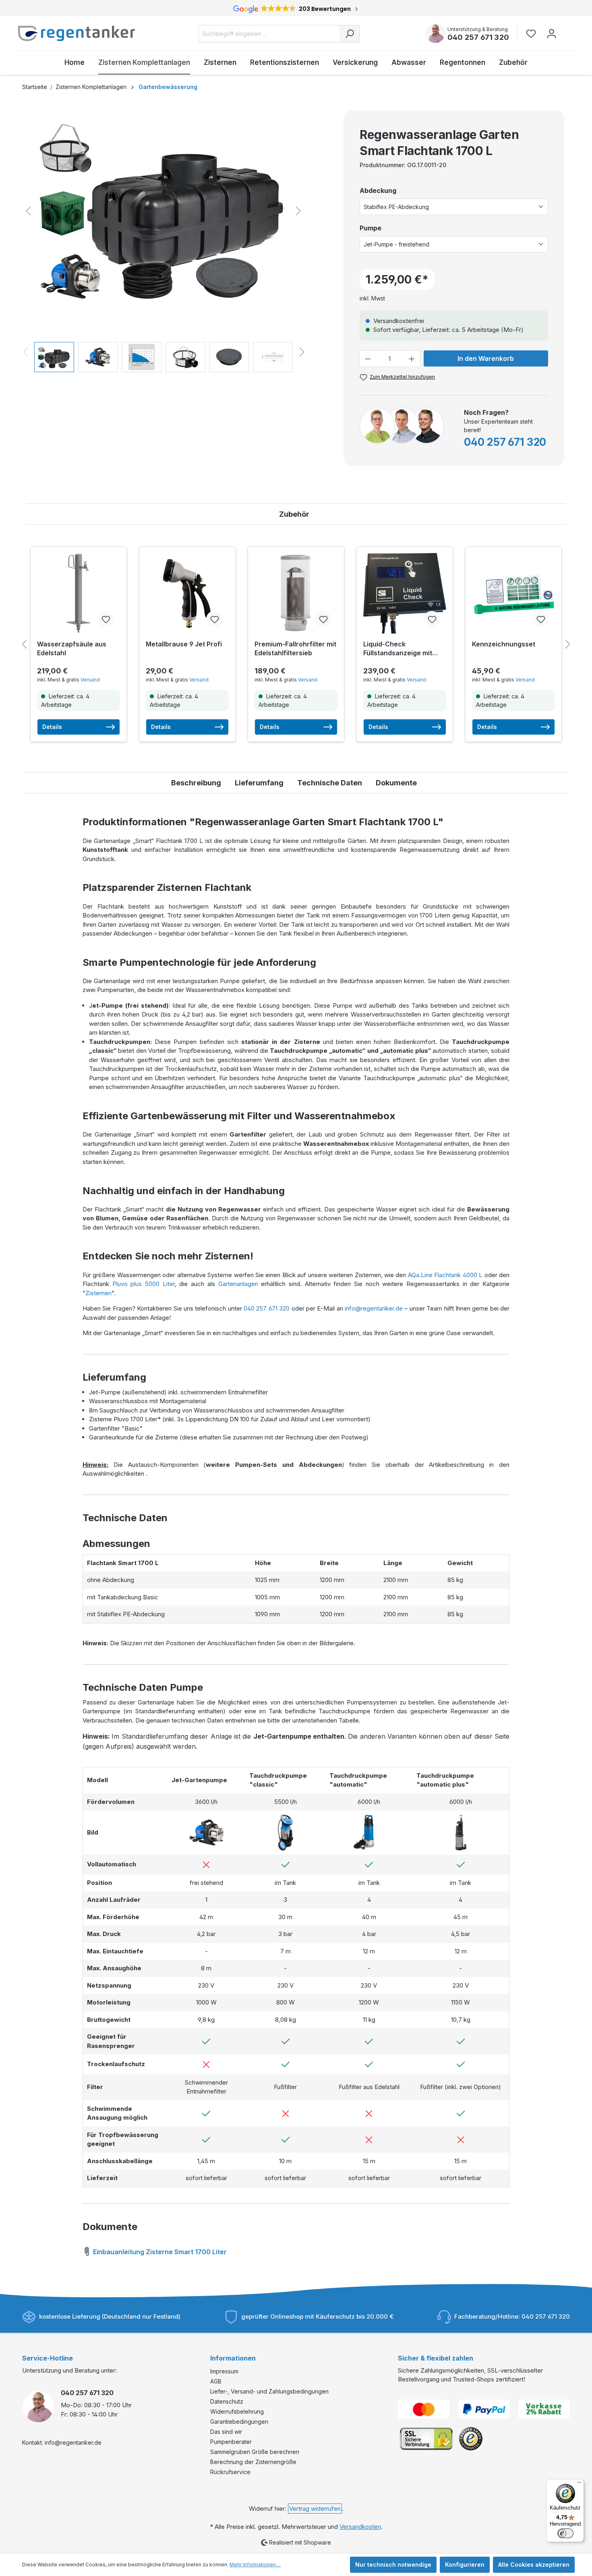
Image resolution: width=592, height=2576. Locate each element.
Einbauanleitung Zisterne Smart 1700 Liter (159, 2252)
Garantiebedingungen (239, 2422)
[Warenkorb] (567, 30)
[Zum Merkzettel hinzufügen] (106, 619)
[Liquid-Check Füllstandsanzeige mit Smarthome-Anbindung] (405, 593)
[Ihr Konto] (552, 34)
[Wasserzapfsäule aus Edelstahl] (79, 593)
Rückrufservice (230, 2472)
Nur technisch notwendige (393, 2565)
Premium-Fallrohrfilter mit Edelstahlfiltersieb (295, 648)
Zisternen (98, 1293)
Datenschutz (227, 2401)
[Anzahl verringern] (368, 359)
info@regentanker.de (374, 1308)
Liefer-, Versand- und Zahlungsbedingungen (269, 2391)
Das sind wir (226, 2432)
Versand (90, 680)
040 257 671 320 (478, 37)
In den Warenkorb (486, 358)
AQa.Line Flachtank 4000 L (445, 1275)
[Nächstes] (298, 211)
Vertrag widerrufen (315, 2509)
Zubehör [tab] (294, 514)
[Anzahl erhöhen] (412, 359)
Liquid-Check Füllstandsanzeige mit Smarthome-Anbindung (400, 649)
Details (52, 727)
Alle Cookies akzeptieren (534, 2565)
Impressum (224, 2371)
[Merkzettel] (533, 34)
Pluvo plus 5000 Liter (144, 1284)
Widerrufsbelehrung (237, 2411)
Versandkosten (360, 2527)
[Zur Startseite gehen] (77, 33)
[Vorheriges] (28, 211)
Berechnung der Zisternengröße (253, 2462)
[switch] (565, 2533)
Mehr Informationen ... (255, 2565)
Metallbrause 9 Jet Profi (184, 644)
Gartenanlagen (238, 1284)
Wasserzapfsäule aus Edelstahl (72, 648)
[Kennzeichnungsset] (513, 593)
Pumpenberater (231, 2442)
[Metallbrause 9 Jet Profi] (187, 593)
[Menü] (579, 2484)
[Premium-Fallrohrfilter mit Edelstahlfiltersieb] (296, 593)
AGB (216, 2381)
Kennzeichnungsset (504, 644)
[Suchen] (350, 34)
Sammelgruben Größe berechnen (255, 2452)
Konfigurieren (465, 2565)
